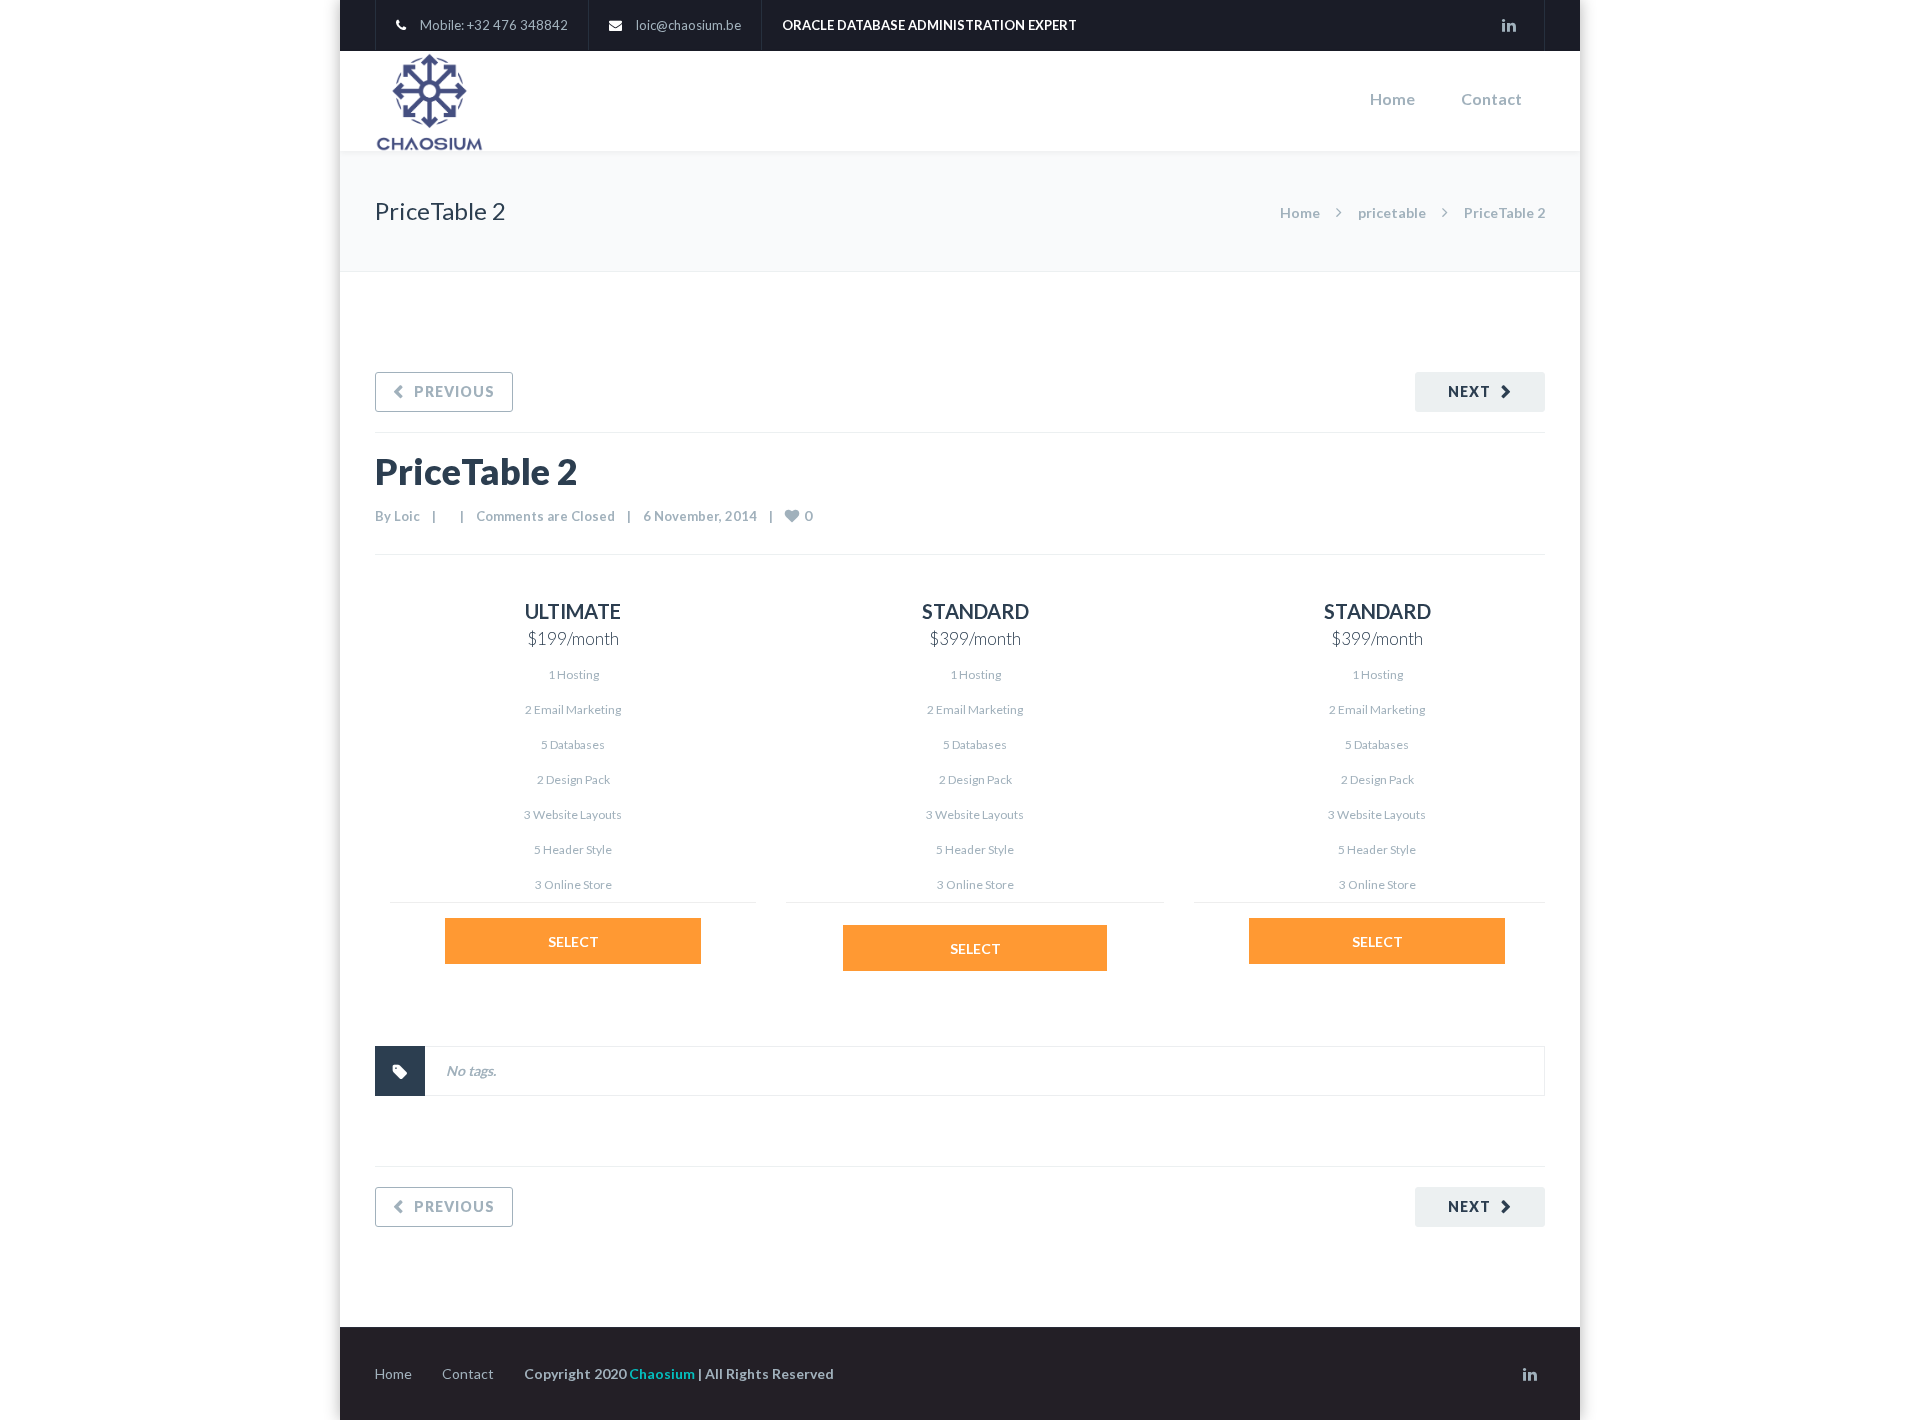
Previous (454, 391)
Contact (1491, 98)
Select (573, 941)
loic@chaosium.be (688, 25)
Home (1392, 98)
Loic (407, 516)
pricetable (1392, 212)
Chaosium (662, 1373)
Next (1469, 391)
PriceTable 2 (476, 471)
